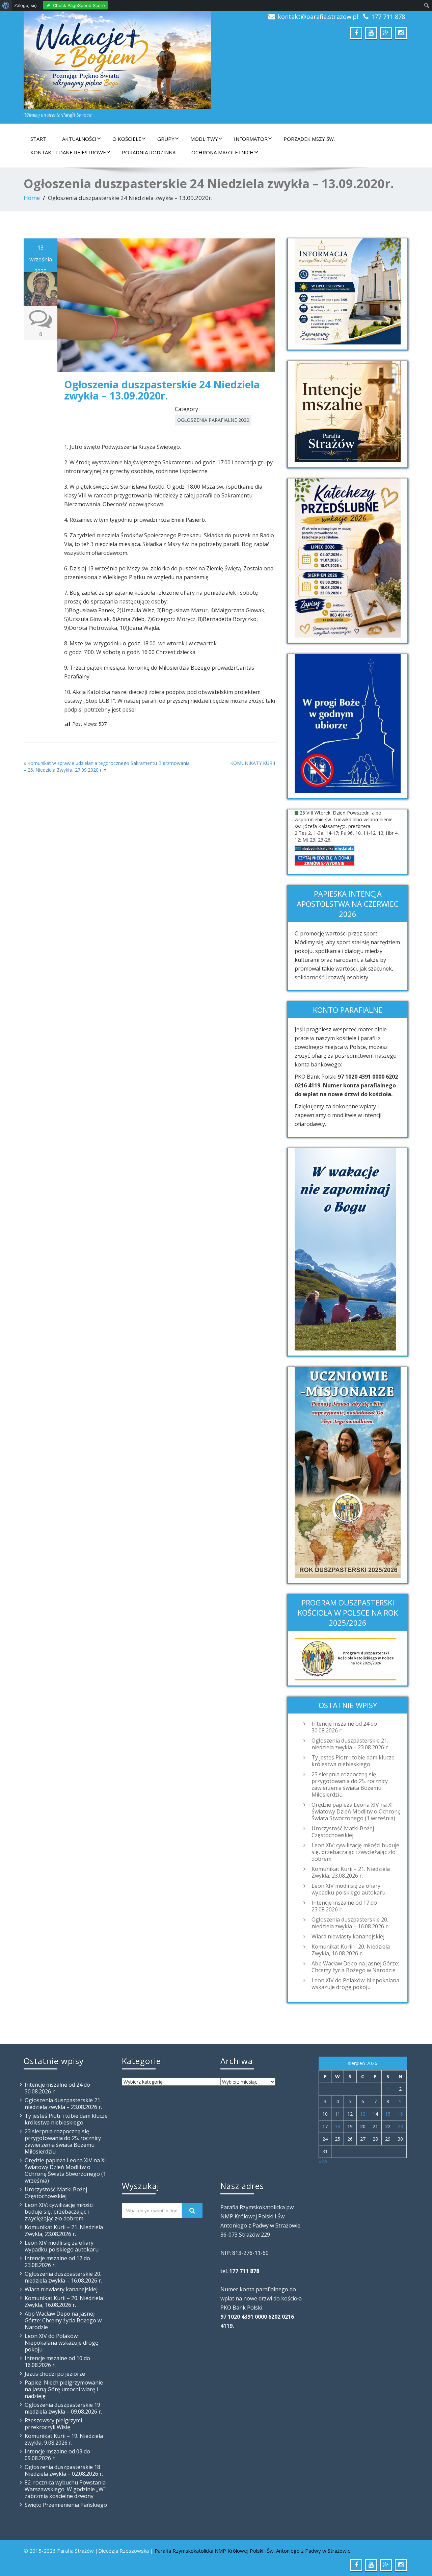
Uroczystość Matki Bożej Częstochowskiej (343, 1832)
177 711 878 (388, 17)
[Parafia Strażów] (117, 60)
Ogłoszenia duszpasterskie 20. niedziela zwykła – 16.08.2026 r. (350, 1923)
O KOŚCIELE (127, 139)
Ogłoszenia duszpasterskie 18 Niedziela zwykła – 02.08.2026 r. (64, 2470)
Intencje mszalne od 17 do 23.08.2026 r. (344, 1906)
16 (400, 2114)
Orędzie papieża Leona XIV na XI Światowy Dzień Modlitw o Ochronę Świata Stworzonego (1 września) (356, 1811)
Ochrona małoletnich (223, 152)
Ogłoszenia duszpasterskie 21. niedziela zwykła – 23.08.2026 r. (350, 1744)
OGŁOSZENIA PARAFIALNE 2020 (213, 420)
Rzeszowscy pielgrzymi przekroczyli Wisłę (53, 2424)
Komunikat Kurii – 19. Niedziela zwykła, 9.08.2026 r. (64, 2439)
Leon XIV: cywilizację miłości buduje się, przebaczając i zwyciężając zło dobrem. (355, 1852)
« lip (323, 2161)
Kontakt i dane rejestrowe (68, 152)
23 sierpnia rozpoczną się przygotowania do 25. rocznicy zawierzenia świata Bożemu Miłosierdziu (350, 1784)
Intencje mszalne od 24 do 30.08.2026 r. (344, 1727)
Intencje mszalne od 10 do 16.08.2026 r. (57, 2362)
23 (400, 2126)
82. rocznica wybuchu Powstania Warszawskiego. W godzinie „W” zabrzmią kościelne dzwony (65, 2489)
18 (337, 2126)
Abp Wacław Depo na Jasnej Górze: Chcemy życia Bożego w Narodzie (355, 1967)
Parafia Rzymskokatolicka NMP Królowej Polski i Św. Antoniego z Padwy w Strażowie (253, 2551)
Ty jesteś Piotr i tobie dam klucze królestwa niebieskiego (353, 1761)
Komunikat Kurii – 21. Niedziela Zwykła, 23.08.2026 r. (351, 1872)
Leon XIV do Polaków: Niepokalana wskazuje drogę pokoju (355, 1984)
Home (32, 198)
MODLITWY (204, 139)
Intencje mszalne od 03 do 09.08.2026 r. (57, 2455)
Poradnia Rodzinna (149, 152)
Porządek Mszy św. (309, 139)
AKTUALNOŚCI (79, 139)
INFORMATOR (251, 139)
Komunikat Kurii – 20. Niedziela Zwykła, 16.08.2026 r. (351, 1950)
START (38, 139)
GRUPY (166, 139)
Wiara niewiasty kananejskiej (348, 1936)
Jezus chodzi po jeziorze (55, 2374)
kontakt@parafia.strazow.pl (318, 17)
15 (388, 2114)
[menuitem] (6, 5)
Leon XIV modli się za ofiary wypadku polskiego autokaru (348, 1889)
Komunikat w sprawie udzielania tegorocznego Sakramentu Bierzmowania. (109, 763)
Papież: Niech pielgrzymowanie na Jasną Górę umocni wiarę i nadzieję (64, 2389)
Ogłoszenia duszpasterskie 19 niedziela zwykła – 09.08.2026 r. (63, 2408)
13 (363, 2114)
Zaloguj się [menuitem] (25, 5)
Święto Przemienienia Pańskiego (66, 2505)
